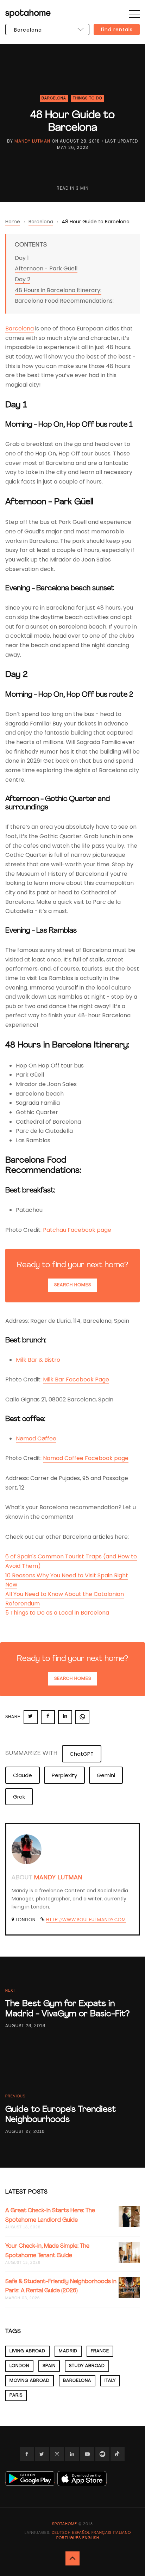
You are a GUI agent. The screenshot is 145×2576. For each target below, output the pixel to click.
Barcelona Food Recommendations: (64, 301)
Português (69, 2538)
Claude (23, 1775)
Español (81, 2533)
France (100, 2351)
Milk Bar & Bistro (38, 1360)
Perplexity (64, 1775)
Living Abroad (27, 2351)
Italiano (122, 2533)
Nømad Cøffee (36, 1438)
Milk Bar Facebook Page (76, 1379)
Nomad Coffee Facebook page (86, 1458)
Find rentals (117, 29)
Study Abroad (87, 2366)
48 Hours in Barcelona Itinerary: (58, 290)
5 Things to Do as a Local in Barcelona (57, 1613)
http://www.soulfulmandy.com (86, 1920)
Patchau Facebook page (77, 1230)
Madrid (68, 2351)
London (19, 2366)
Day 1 (22, 258)
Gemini (106, 1775)
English (91, 2538)
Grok (19, 1797)
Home (13, 222)
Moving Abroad (30, 2381)
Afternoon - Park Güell (46, 268)
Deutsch (61, 2533)
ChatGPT (82, 1754)
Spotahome (65, 2524)
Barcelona (54, 98)
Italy (110, 2381)
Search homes (73, 1285)
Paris (16, 2396)
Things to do (87, 98)
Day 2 (23, 279)
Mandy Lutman (32, 141)
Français (102, 2533)
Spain (49, 2366)
